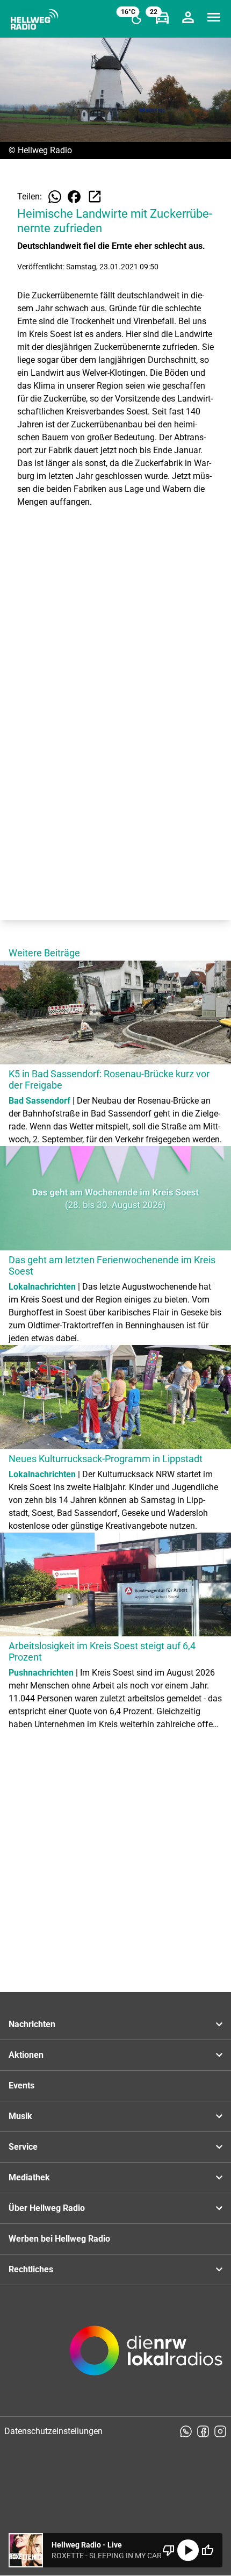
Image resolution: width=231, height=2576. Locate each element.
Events (21, 2085)
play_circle (188, 2550)
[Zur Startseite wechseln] (34, 19)
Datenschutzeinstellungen (53, 2431)
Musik (20, 2116)
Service (23, 2147)
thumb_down (169, 2550)
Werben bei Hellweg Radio (59, 2239)
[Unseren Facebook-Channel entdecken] (203, 2431)
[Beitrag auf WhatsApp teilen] (55, 197)
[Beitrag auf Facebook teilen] (74, 197)
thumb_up (207, 2550)
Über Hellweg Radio (47, 2208)
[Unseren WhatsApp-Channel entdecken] (186, 2431)
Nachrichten (32, 2024)
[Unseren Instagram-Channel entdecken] (220, 2431)
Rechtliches (31, 2269)
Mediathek (29, 2177)
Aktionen (26, 2055)
